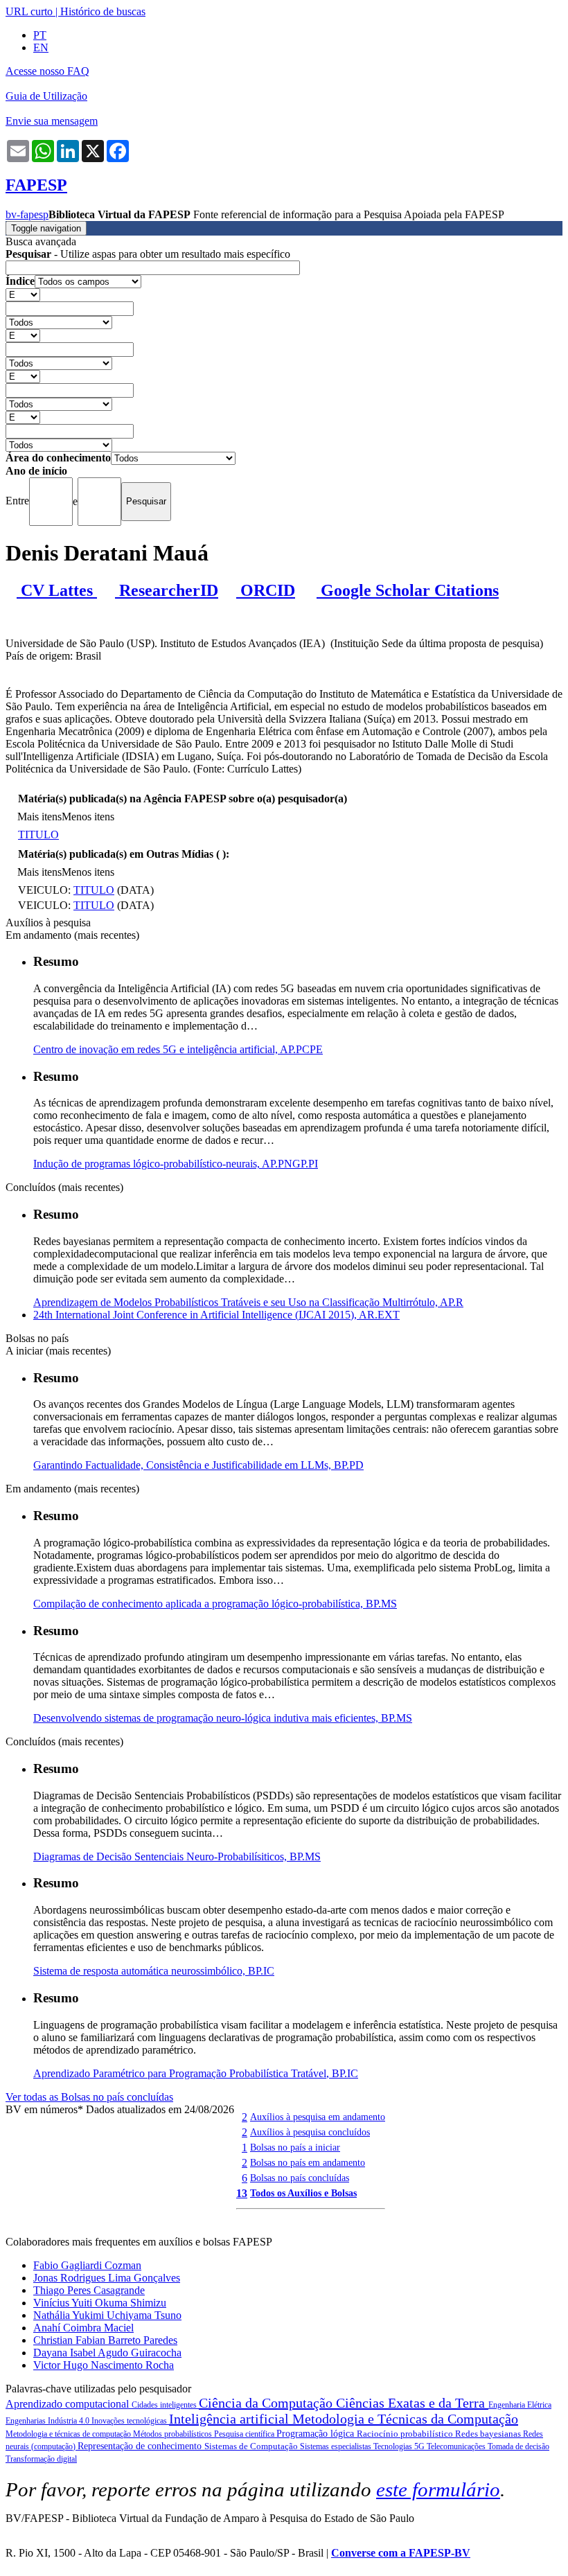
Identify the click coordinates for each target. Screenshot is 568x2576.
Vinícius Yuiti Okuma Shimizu (100, 2303)
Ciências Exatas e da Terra (412, 2403)
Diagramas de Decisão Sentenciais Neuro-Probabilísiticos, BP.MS (177, 1856)
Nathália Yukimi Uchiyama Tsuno (107, 2315)
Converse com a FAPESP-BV (401, 2553)
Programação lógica (317, 2434)
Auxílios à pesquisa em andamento (318, 2117)
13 (242, 2193)
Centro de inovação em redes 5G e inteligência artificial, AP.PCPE (178, 1049)
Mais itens (39, 817)
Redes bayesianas (489, 2434)
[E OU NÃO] (23, 294)
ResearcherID (167, 590)
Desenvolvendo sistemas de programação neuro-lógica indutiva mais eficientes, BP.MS (223, 1718)
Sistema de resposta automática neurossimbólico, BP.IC (154, 1971)
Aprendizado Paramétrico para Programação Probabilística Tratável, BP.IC (196, 2073)
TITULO (38, 835)
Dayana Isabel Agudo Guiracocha (107, 2353)
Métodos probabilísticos (174, 2434)
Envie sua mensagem (52, 121)
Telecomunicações (457, 2446)
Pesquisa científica (245, 2434)
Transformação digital (41, 2459)
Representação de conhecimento (141, 2446)
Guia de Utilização (46, 96)
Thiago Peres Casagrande (89, 2290)
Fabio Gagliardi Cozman (87, 2265)
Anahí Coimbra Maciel (83, 2328)
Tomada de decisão (518, 2446)
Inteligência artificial (231, 2419)
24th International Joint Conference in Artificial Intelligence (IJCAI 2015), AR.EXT (216, 1315)
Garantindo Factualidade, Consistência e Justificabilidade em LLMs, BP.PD (198, 1465)
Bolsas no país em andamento (308, 2162)
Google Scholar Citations (408, 590)
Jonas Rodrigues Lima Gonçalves (107, 2278)
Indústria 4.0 (70, 2421)
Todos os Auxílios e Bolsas (303, 2193)
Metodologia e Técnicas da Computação (405, 2419)
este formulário (438, 2489)
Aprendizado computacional (69, 2404)
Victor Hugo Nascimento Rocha (104, 2365)
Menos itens (88, 817)
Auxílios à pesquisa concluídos (310, 2132)
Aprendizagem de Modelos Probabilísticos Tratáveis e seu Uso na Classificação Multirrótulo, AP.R (248, 1302)
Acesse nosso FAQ (47, 71)
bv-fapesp (27, 214)
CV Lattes (57, 590)
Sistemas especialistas (337, 2446)
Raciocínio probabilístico (406, 2434)
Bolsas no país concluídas (300, 2178)
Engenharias (27, 2421)
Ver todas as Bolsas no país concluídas (89, 2097)
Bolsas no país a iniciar (295, 2147)
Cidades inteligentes (165, 2405)
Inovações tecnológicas (130, 2421)
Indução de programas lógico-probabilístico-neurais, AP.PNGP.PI (176, 1164)
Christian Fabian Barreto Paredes (105, 2340)
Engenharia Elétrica (520, 2405)
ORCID (266, 590)
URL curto (29, 11)
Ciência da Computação (267, 2403)
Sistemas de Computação (252, 2446)
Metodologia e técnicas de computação (69, 2434)
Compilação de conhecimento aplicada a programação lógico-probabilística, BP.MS (215, 1604)
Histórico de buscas (103, 11)
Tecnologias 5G (400, 2446)
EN (41, 47)
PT (40, 35)
